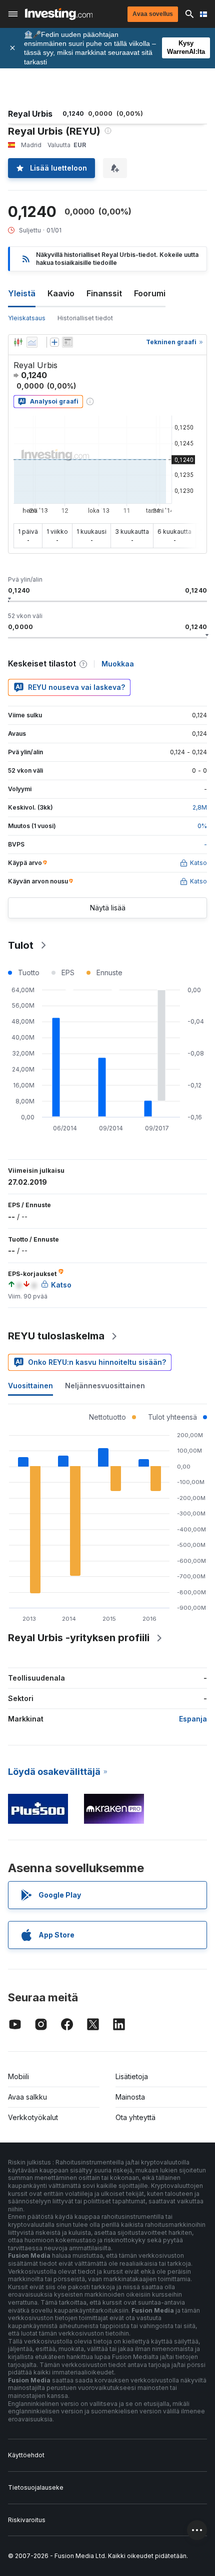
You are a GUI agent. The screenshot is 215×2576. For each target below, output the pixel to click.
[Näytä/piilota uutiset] (67, 342)
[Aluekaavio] (32, 342)
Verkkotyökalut (33, 2117)
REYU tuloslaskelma (56, 1336)
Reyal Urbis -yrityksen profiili (79, 1638)
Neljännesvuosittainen (105, 1386)
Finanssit (104, 293)
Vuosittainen (30, 1386)
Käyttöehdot (26, 2455)
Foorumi (150, 293)
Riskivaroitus (27, 2520)
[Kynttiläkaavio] (18, 342)
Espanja (193, 1719)
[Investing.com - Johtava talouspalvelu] (59, 14)
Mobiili (18, 2076)
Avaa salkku (27, 2097)
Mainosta (130, 2097)
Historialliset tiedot (85, 318)
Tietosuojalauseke (36, 2487)
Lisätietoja (132, 2076)
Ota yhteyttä (135, 2117)
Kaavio (61, 293)
